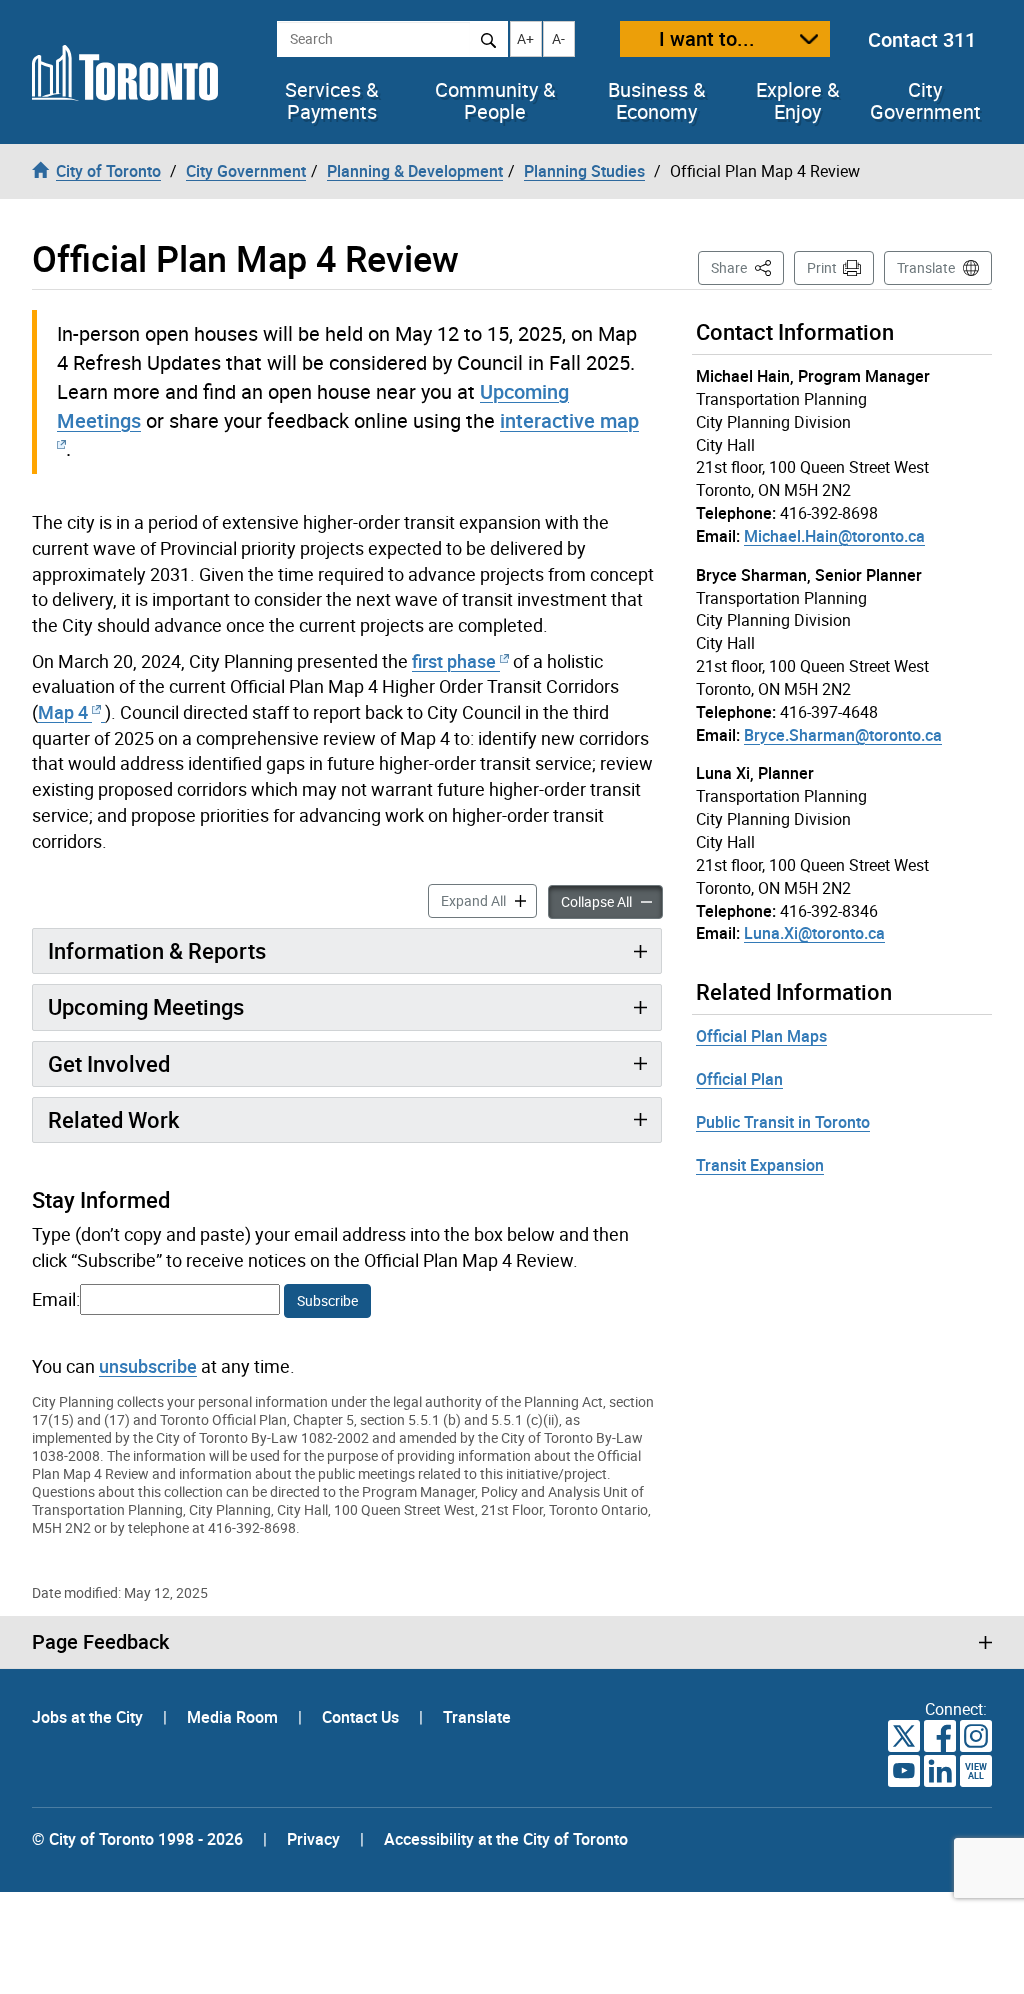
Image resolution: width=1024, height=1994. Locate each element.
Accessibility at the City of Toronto (506, 1839)
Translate (926, 267)
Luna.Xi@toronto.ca (814, 933)
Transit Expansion (760, 1165)
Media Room (234, 1717)
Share (747, 267)
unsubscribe (148, 1366)
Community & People (495, 101)
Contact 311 (922, 39)
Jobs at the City (89, 1717)
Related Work (113, 1119)
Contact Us (362, 1717)
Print (822, 267)
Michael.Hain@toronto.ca (834, 536)
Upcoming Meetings (146, 1006)
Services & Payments (331, 101)
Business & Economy (656, 101)
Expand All (489, 900)
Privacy (313, 1839)
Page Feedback (100, 1642)
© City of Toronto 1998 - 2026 (137, 1839)
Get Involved (109, 1063)
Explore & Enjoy (797, 101)
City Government (925, 101)
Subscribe (327, 1300)
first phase (454, 661)
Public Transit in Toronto (783, 1122)
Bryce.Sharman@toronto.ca (843, 735)
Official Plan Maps (761, 1036)
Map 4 (65, 712)
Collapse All (612, 901)
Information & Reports (157, 950)
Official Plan (739, 1079)
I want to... (707, 38)
